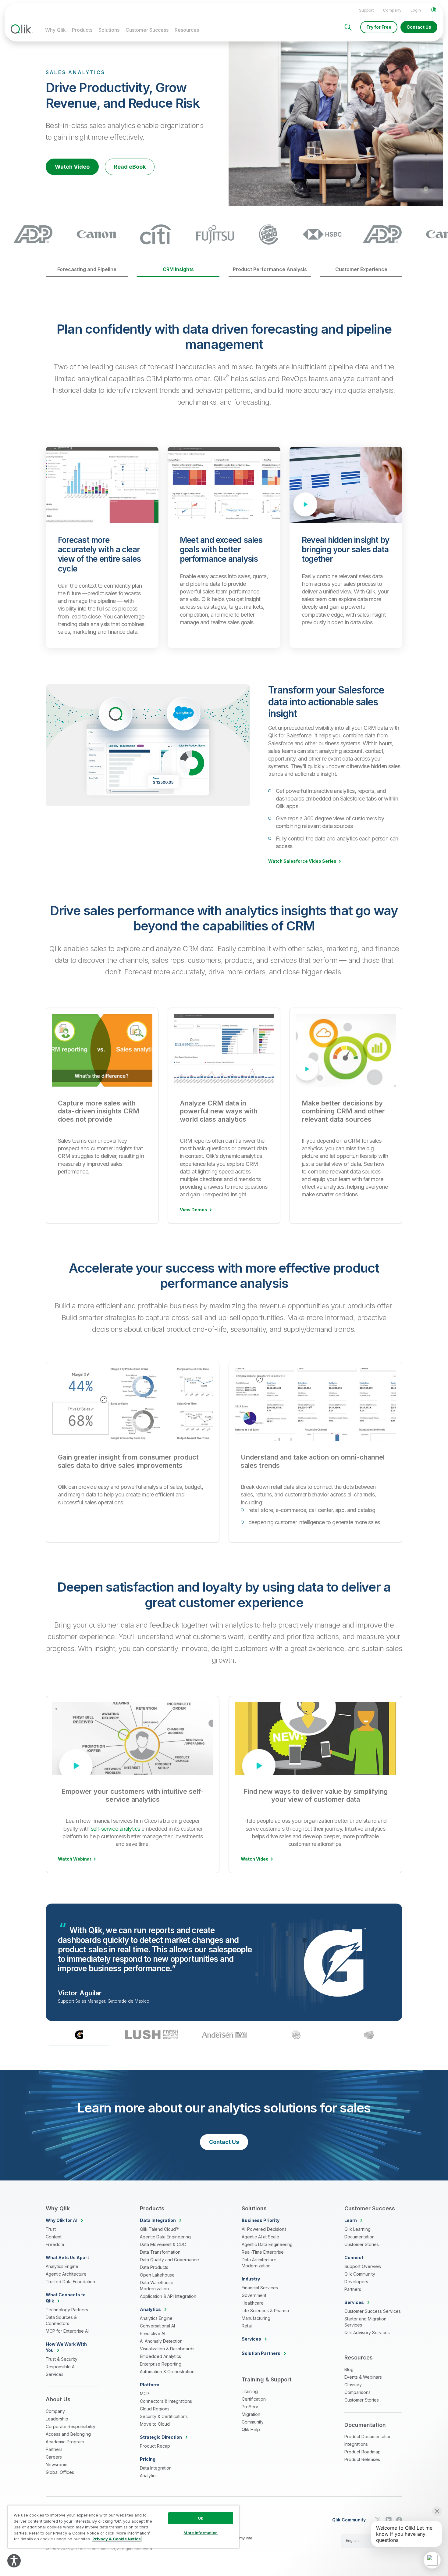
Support (366, 10)
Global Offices (60, 2472)
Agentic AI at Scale (260, 2237)
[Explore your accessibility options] (14, 2561)
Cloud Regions (155, 2409)
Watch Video (72, 167)
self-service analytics (116, 1829)
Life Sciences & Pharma (265, 2311)
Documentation (359, 2237)
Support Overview (363, 2266)
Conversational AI (157, 2326)
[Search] (348, 27)
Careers (54, 2457)
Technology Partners (67, 2310)
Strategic (161, 2437)
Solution (261, 2353)
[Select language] (434, 10)
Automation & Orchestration (167, 2372)
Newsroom (57, 2465)
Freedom (55, 2244)
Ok (201, 2518)
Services (55, 2374)
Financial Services (260, 2288)
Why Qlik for (62, 2220)
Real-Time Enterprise (263, 2252)
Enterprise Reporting (161, 2364)
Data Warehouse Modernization (157, 2286)
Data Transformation (160, 2252)
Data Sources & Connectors (61, 2320)
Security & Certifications (164, 2416)
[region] (123, 2527)
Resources (187, 30)
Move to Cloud (155, 2424)
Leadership (57, 2419)
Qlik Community (360, 2274)
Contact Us (419, 27)
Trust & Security (62, 2359)
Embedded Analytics (160, 2356)
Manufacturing (256, 2318)
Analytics (149, 2476)
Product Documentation (368, 2436)
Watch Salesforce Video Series (302, 861)
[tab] (79, 2038)
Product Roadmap (363, 2452)
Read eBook (130, 167)
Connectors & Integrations (166, 2401)
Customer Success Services (373, 2311)
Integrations (356, 2444)
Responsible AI (61, 2367)
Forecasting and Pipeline (87, 269)
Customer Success (147, 30)
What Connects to (66, 2298)
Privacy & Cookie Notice (117, 2539)
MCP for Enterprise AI (67, 2331)
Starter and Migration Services (365, 2322)
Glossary (353, 2385)
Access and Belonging (68, 2434)
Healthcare (253, 2303)
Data (158, 2220)
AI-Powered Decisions (264, 2229)
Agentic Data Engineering (165, 2237)
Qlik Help (251, 2429)
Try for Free (379, 27)
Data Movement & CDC (163, 2244)
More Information (201, 2533)
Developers (356, 2282)
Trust (51, 2229)
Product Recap (155, 2446)
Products (82, 30)
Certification (254, 2399)
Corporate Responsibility (71, 2426)
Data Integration (156, 2468)
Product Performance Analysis (270, 269)
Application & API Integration (168, 2296)
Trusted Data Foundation (70, 2282)
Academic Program (65, 2442)
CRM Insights (178, 269)
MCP (145, 2393)
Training (250, 2391)
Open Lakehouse (157, 2275)
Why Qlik (55, 30)
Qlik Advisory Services (367, 2332)
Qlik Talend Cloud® (159, 2229)
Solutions (109, 30)
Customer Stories (362, 2244)
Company (392, 10)
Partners (54, 2449)
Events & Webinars (363, 2377)
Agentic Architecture (66, 2274)
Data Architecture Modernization (259, 2263)
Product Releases (362, 2459)
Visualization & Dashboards (167, 2349)
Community (253, 2422)
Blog (349, 2369)
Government (254, 2295)
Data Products (154, 2267)
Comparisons (357, 2392)
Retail (247, 2326)
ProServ (250, 2407)
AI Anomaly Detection (161, 2341)
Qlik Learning (357, 2229)
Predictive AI (153, 2333)
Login (416, 10)
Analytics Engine (62, 2266)
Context (54, 2237)
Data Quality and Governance (169, 2260)
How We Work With (66, 2347)
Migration (251, 2414)
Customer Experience (361, 269)
